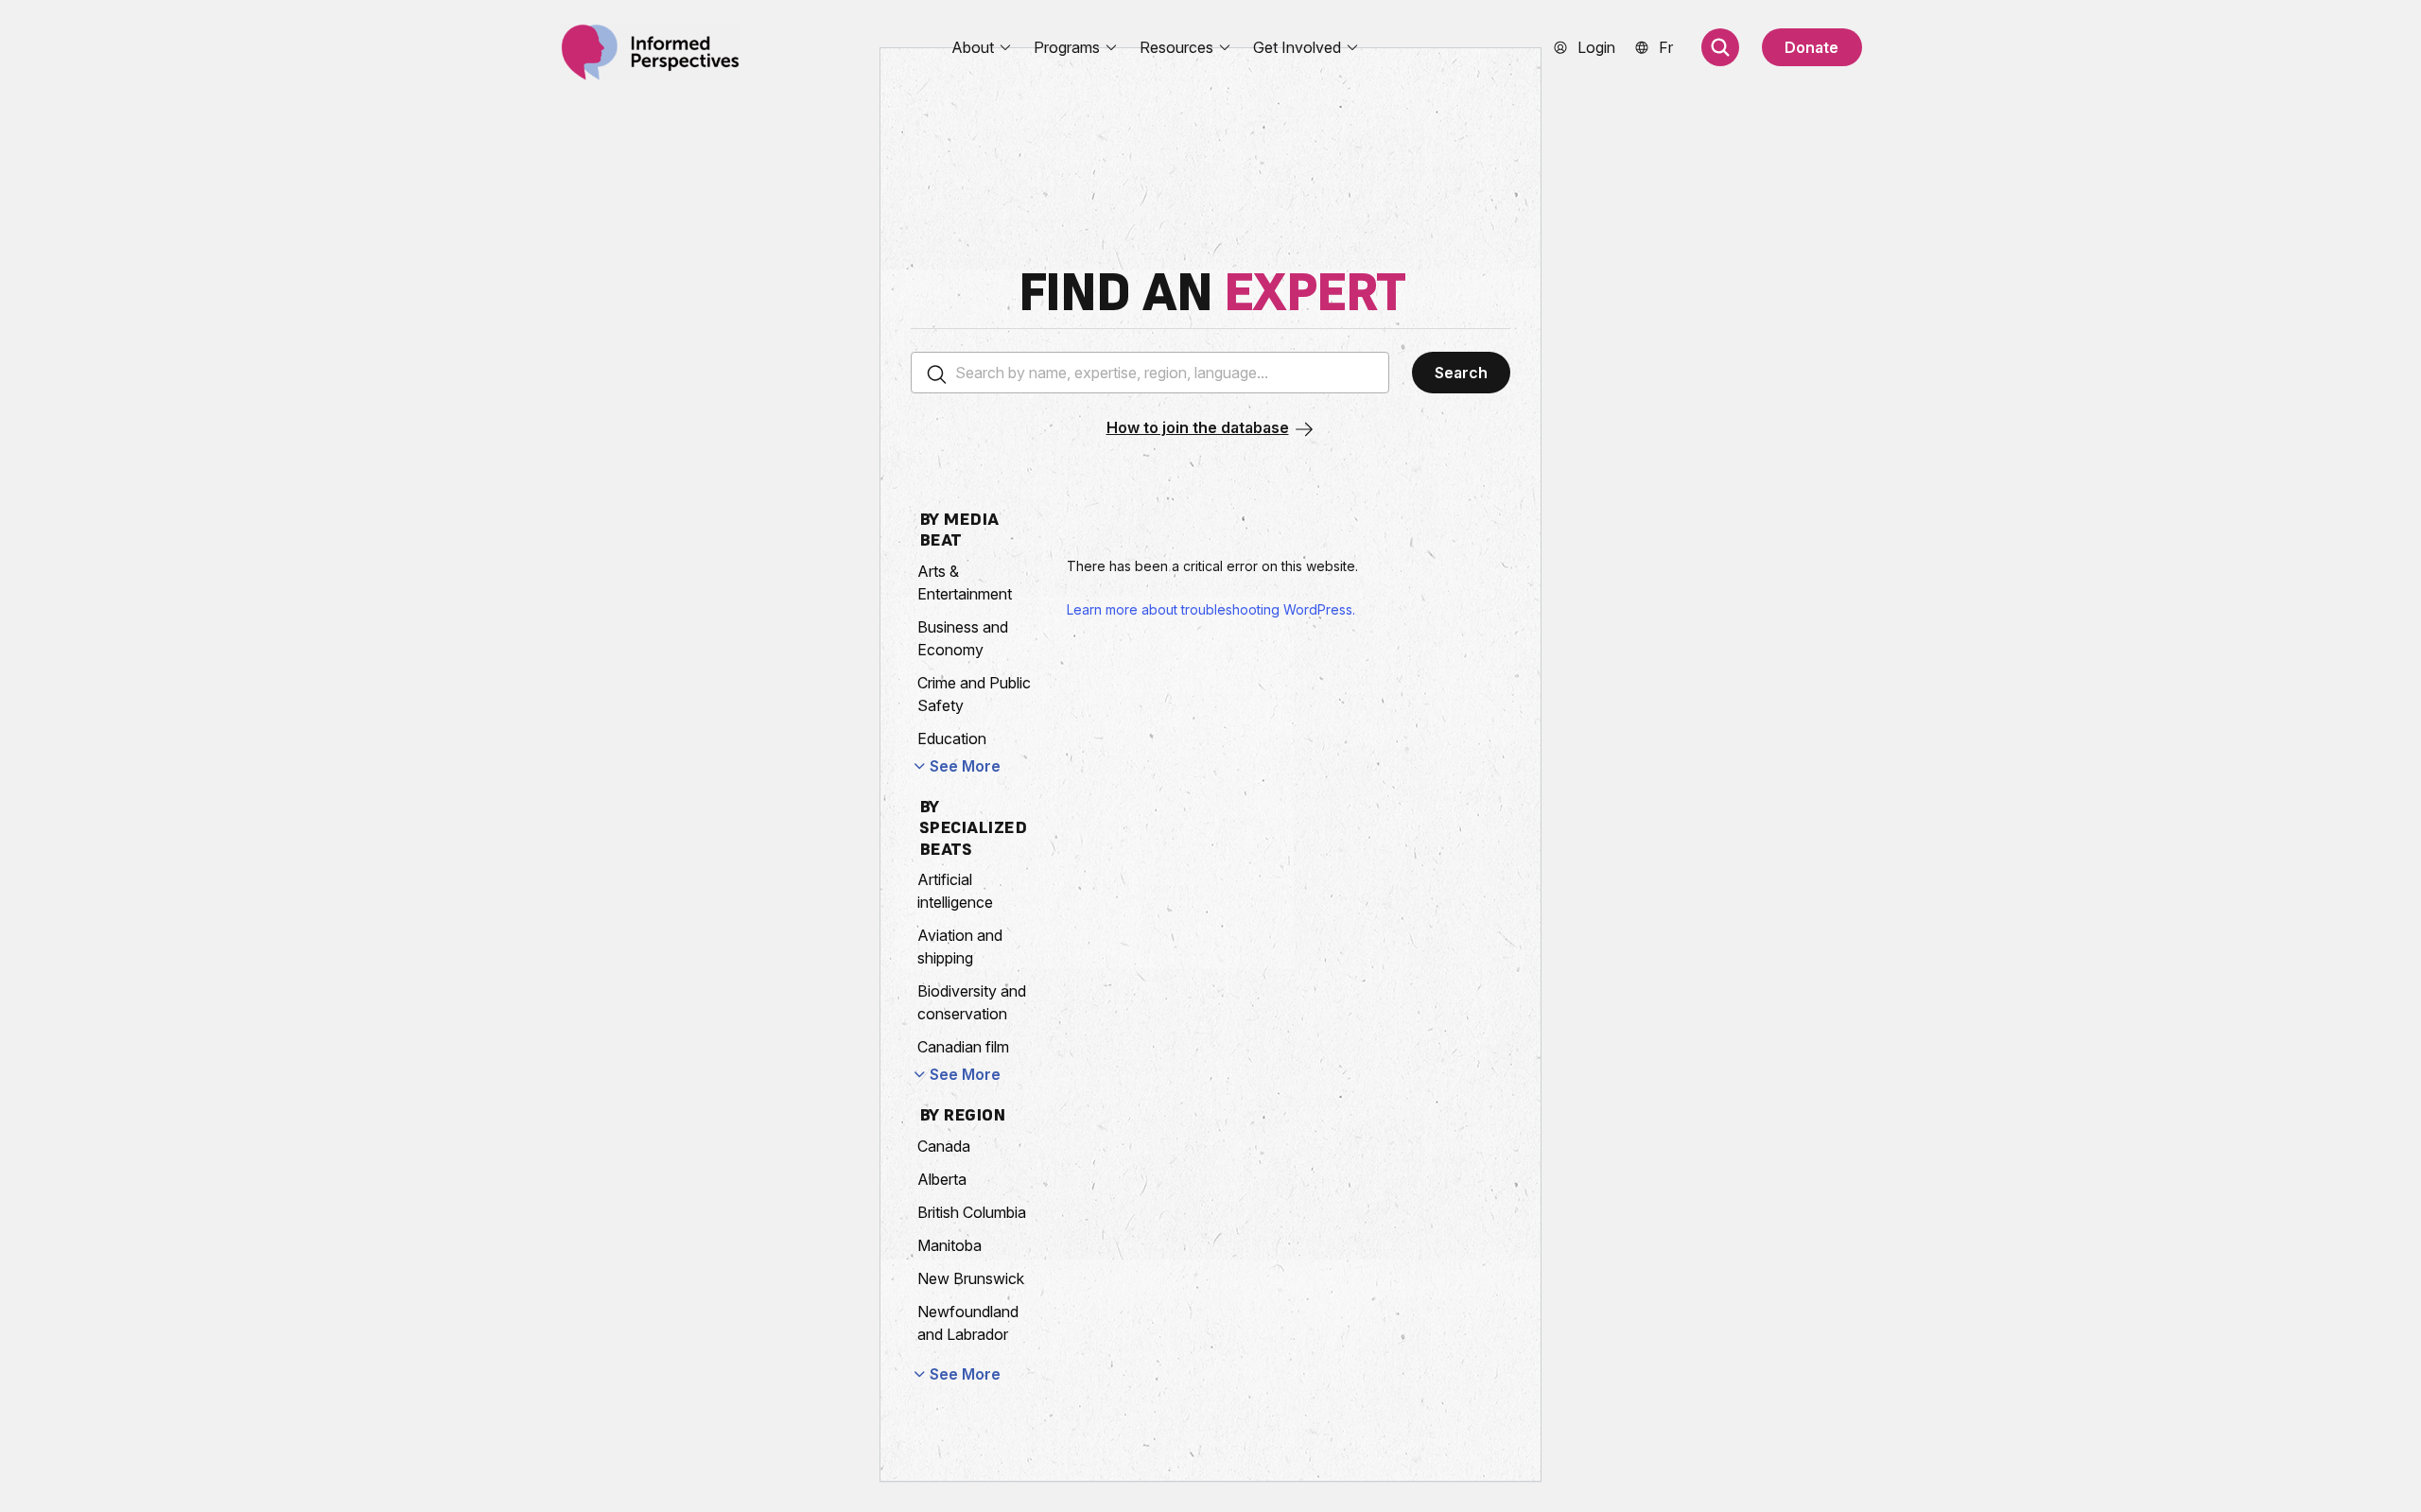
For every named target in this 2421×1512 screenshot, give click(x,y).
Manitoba (949, 1245)
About (973, 47)
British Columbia (972, 1212)
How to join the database (1198, 427)
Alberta (942, 1179)
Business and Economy (963, 638)
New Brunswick (971, 1278)
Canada (944, 1146)
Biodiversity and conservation (972, 1002)
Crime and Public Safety (974, 694)
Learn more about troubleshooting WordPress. (1211, 609)
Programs (1067, 47)
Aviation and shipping (960, 947)
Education (952, 739)
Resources (1176, 47)
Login (1596, 47)
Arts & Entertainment (965, 582)
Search (1461, 373)
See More (965, 766)
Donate (1811, 47)
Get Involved (1297, 47)
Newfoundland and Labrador (968, 1323)
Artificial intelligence (955, 891)
